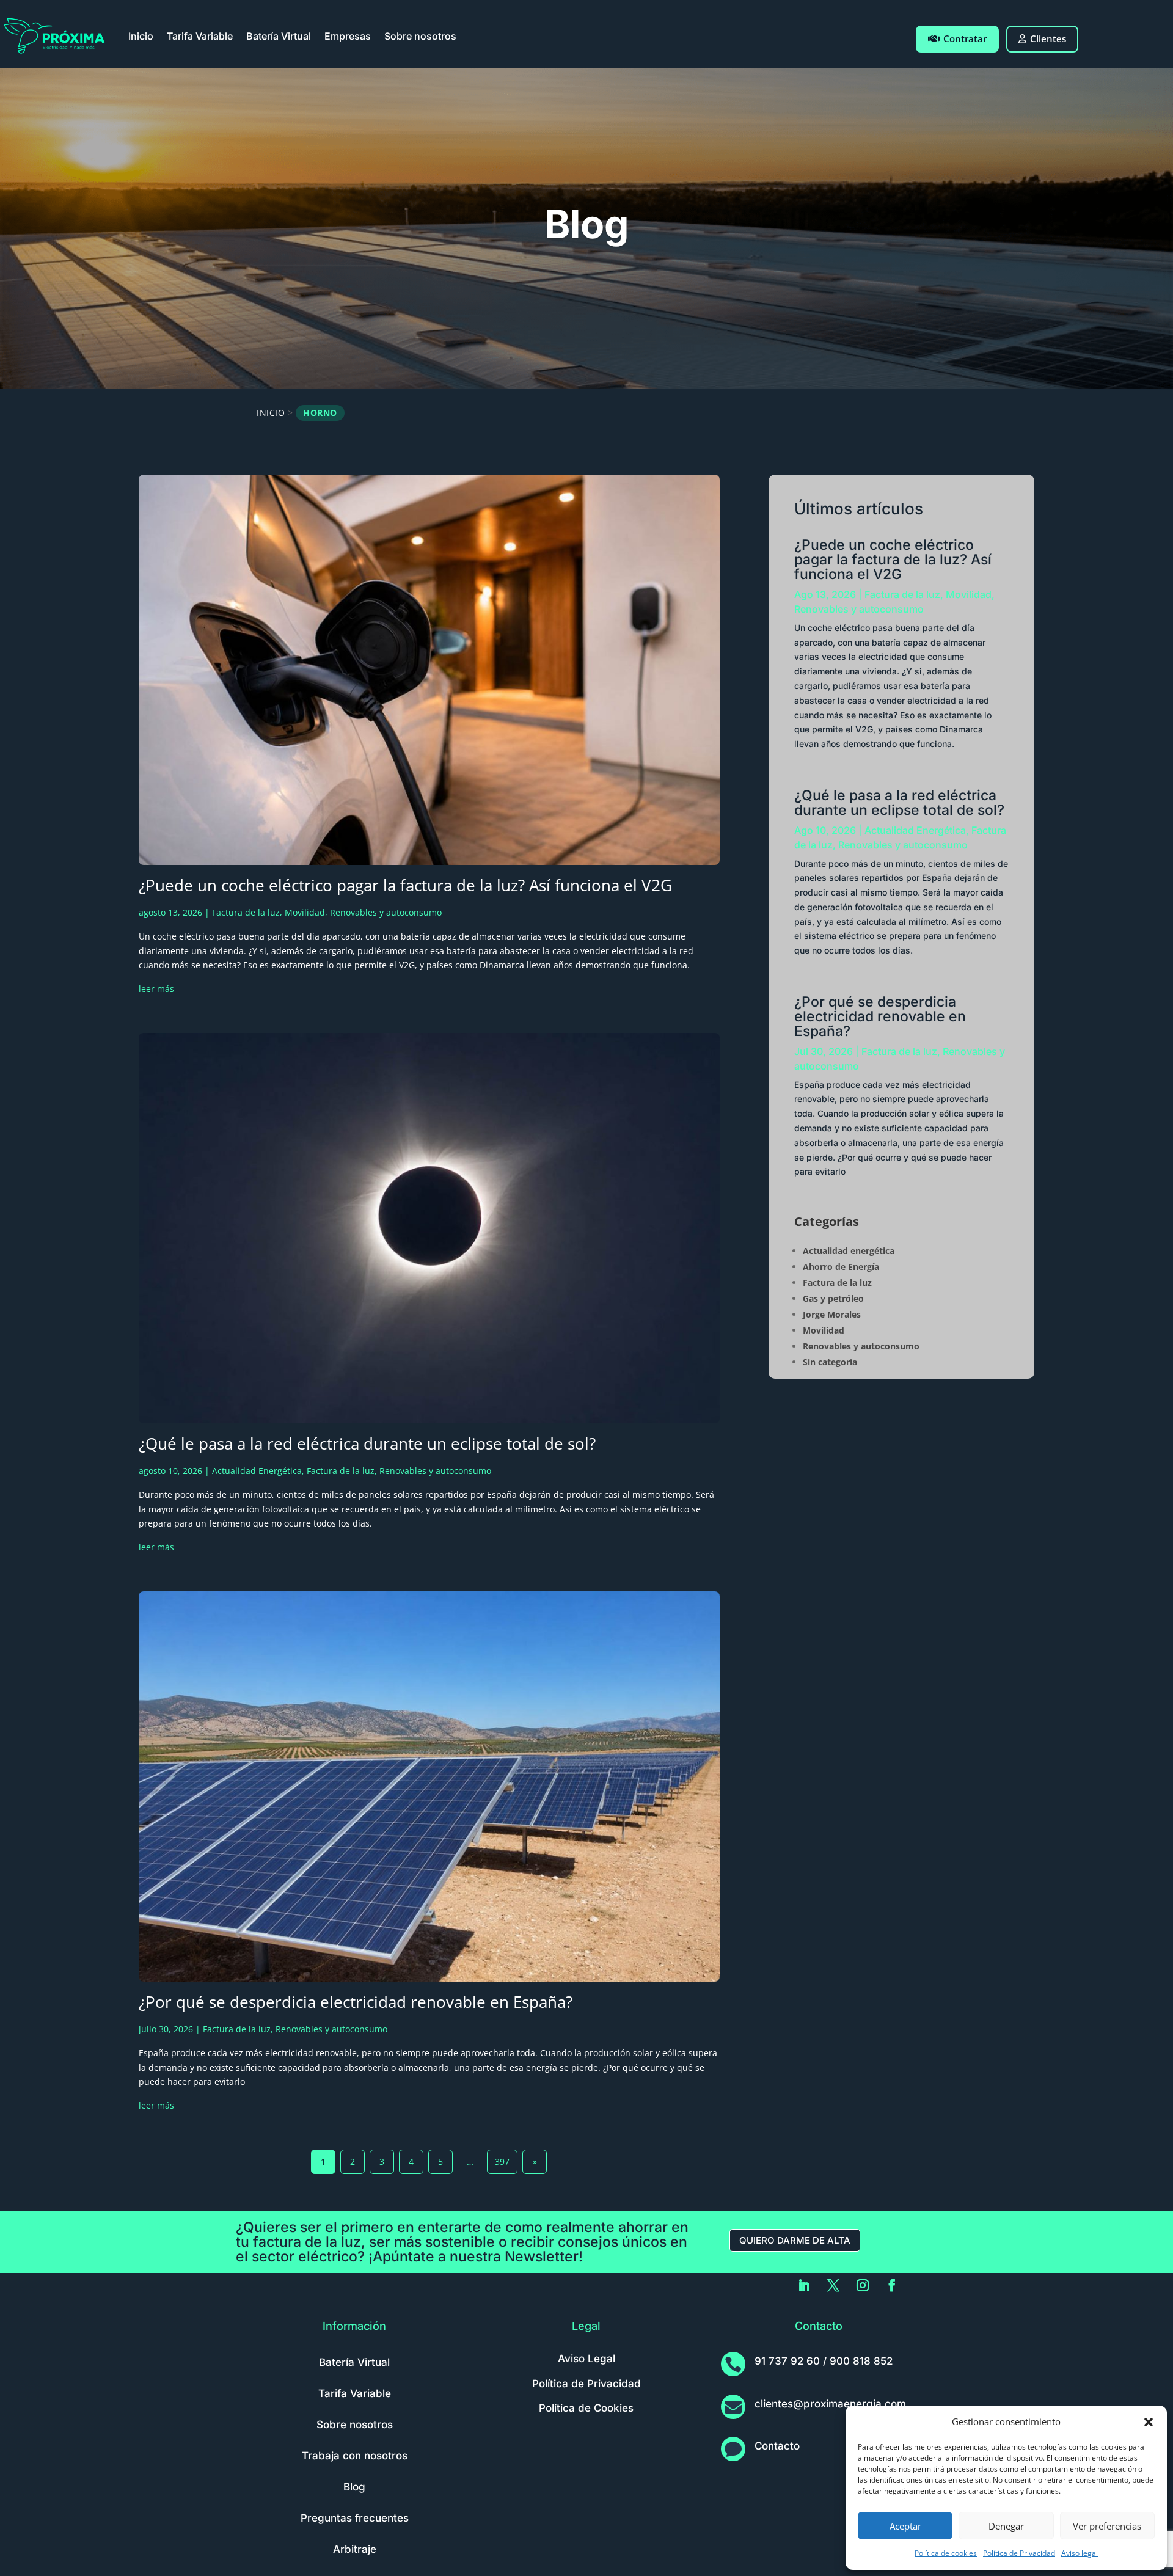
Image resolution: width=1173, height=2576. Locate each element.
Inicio (141, 36)
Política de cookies (946, 2553)
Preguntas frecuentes (355, 2518)
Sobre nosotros (420, 36)
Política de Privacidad (1019, 2553)
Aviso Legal (586, 2359)
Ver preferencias (1107, 2526)
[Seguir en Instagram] (863, 2285)
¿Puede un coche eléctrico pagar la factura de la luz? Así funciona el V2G (405, 885)
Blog (354, 2487)
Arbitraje (355, 2549)
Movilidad (305, 912)
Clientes (1048, 38)
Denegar (1006, 2526)
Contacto (777, 2446)
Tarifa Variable (200, 36)
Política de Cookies (586, 2408)
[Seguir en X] (833, 2285)
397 (502, 2162)
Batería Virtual (279, 36)
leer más (156, 989)
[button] (1149, 2422)
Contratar (965, 38)
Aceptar (905, 2526)
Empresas (348, 36)
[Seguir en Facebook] (892, 2285)
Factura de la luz (246, 912)
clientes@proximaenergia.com (830, 2404)
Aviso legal (1080, 2553)
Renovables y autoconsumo (386, 912)
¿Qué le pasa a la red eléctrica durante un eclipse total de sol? (367, 1443)
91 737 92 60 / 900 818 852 (824, 2361)
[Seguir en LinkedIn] (804, 2285)
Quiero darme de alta (795, 2240)
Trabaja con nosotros (355, 2456)
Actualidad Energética (257, 1471)
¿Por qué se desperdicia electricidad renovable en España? (356, 2002)
